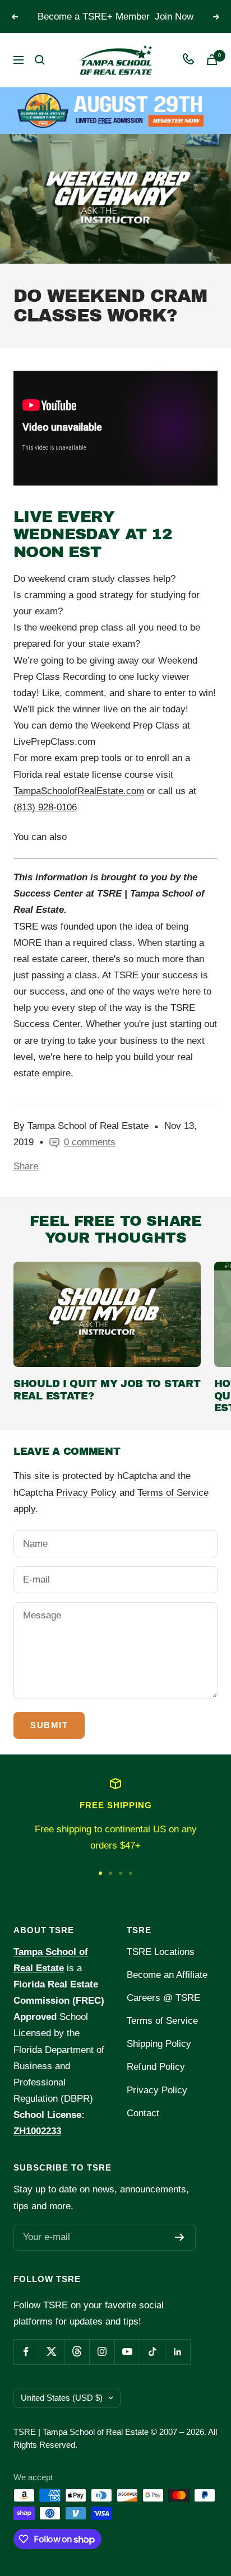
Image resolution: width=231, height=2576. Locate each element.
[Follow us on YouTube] (127, 2352)
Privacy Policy (86, 1493)
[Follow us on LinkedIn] (177, 2352)
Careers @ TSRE (163, 1998)
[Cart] (212, 60)
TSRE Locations (161, 1952)
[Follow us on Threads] (77, 2352)
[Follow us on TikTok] (152, 2352)
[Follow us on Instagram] (102, 2352)
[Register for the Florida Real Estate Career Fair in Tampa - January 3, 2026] (115, 110)
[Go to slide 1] (100, 1873)
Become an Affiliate (167, 1975)
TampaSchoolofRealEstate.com (79, 791)
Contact (143, 2113)
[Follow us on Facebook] (26, 2352)
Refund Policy (156, 2067)
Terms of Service (173, 1493)
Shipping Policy (159, 2044)
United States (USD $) (62, 2398)
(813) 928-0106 (45, 807)
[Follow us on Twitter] (51, 2352)
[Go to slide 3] (121, 1873)
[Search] (40, 60)
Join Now (174, 17)
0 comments (90, 1142)
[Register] (180, 2237)
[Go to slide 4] (131, 1873)
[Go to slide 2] (110, 1873)
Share (26, 1166)
